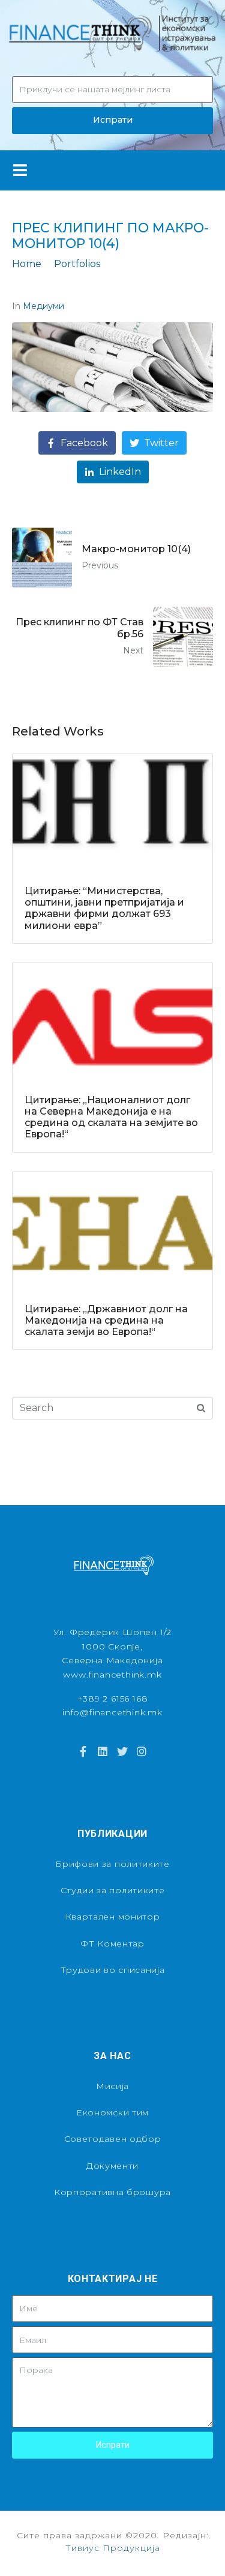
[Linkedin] (103, 1751)
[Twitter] (122, 1751)
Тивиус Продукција (113, 2548)
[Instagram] (142, 1751)
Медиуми (43, 306)
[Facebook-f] (83, 1751)
